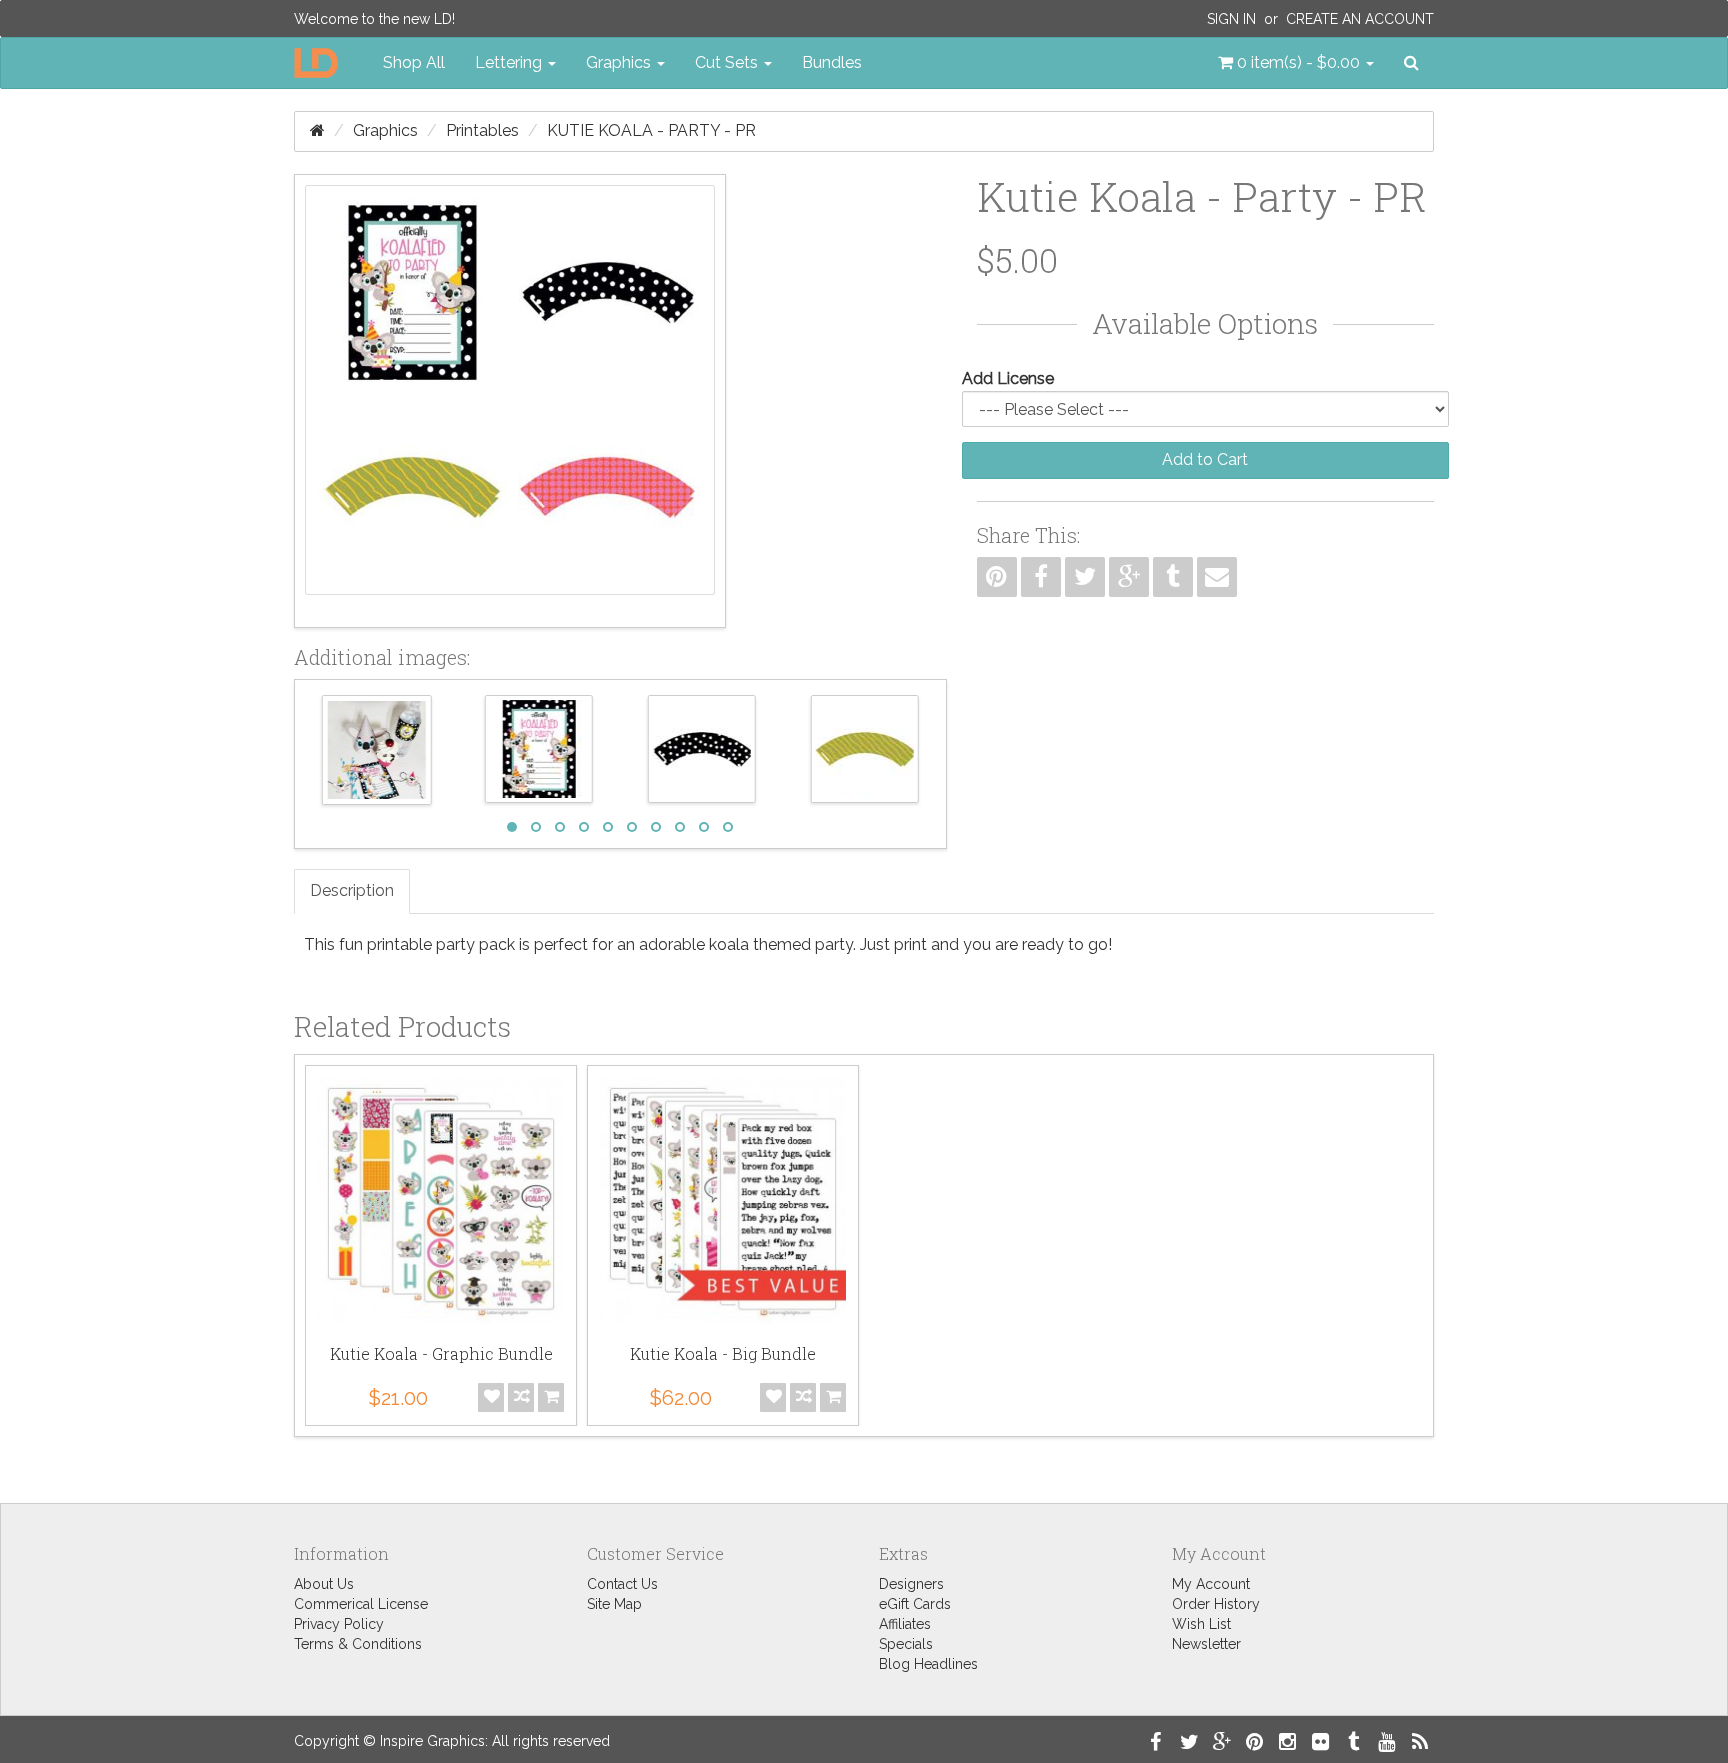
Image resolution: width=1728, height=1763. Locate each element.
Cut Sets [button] (728, 62)
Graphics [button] (620, 62)
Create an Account (1360, 19)
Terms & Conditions (358, 1644)
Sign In (1231, 19)
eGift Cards (915, 1604)
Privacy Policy (339, 1624)
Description (352, 890)
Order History (1216, 1604)
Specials (906, 1644)
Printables (482, 130)
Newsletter (1206, 1644)
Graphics (385, 130)
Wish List (1201, 1624)
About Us (324, 1584)
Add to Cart (1205, 459)
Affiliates (905, 1624)
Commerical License (361, 1604)
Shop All (414, 62)
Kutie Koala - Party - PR (651, 130)
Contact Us (622, 1584)
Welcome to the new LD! (374, 19)
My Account (1211, 1584)
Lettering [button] (510, 62)
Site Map (614, 1604)
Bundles (832, 62)
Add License (1008, 378)
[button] (1296, 63)
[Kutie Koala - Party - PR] (510, 401)
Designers (911, 1584)
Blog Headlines (928, 1664)
